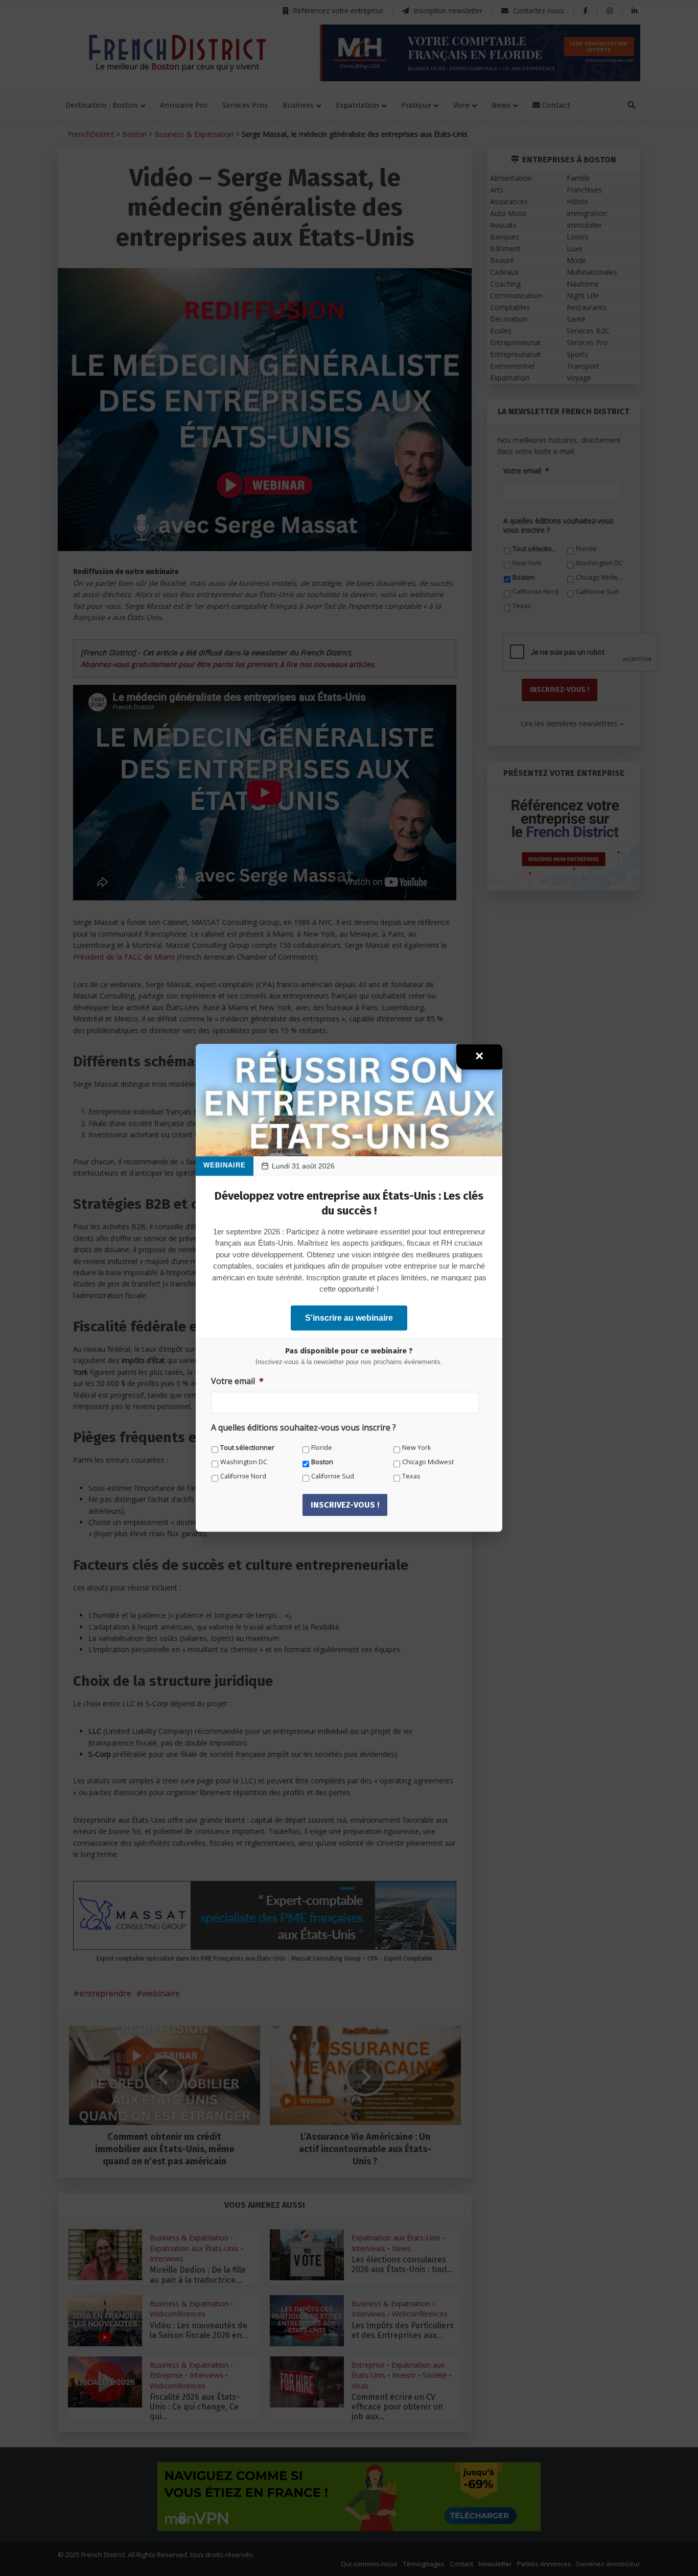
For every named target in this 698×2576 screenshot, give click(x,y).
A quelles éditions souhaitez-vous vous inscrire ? (304, 1428)
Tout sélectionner (247, 1448)
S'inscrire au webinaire (349, 1318)
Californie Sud (333, 1476)
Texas (411, 1476)
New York (416, 1448)
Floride (322, 1448)
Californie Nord (243, 1476)
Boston (322, 1462)
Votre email (237, 1381)
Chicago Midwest (428, 1462)
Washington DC (244, 1462)
